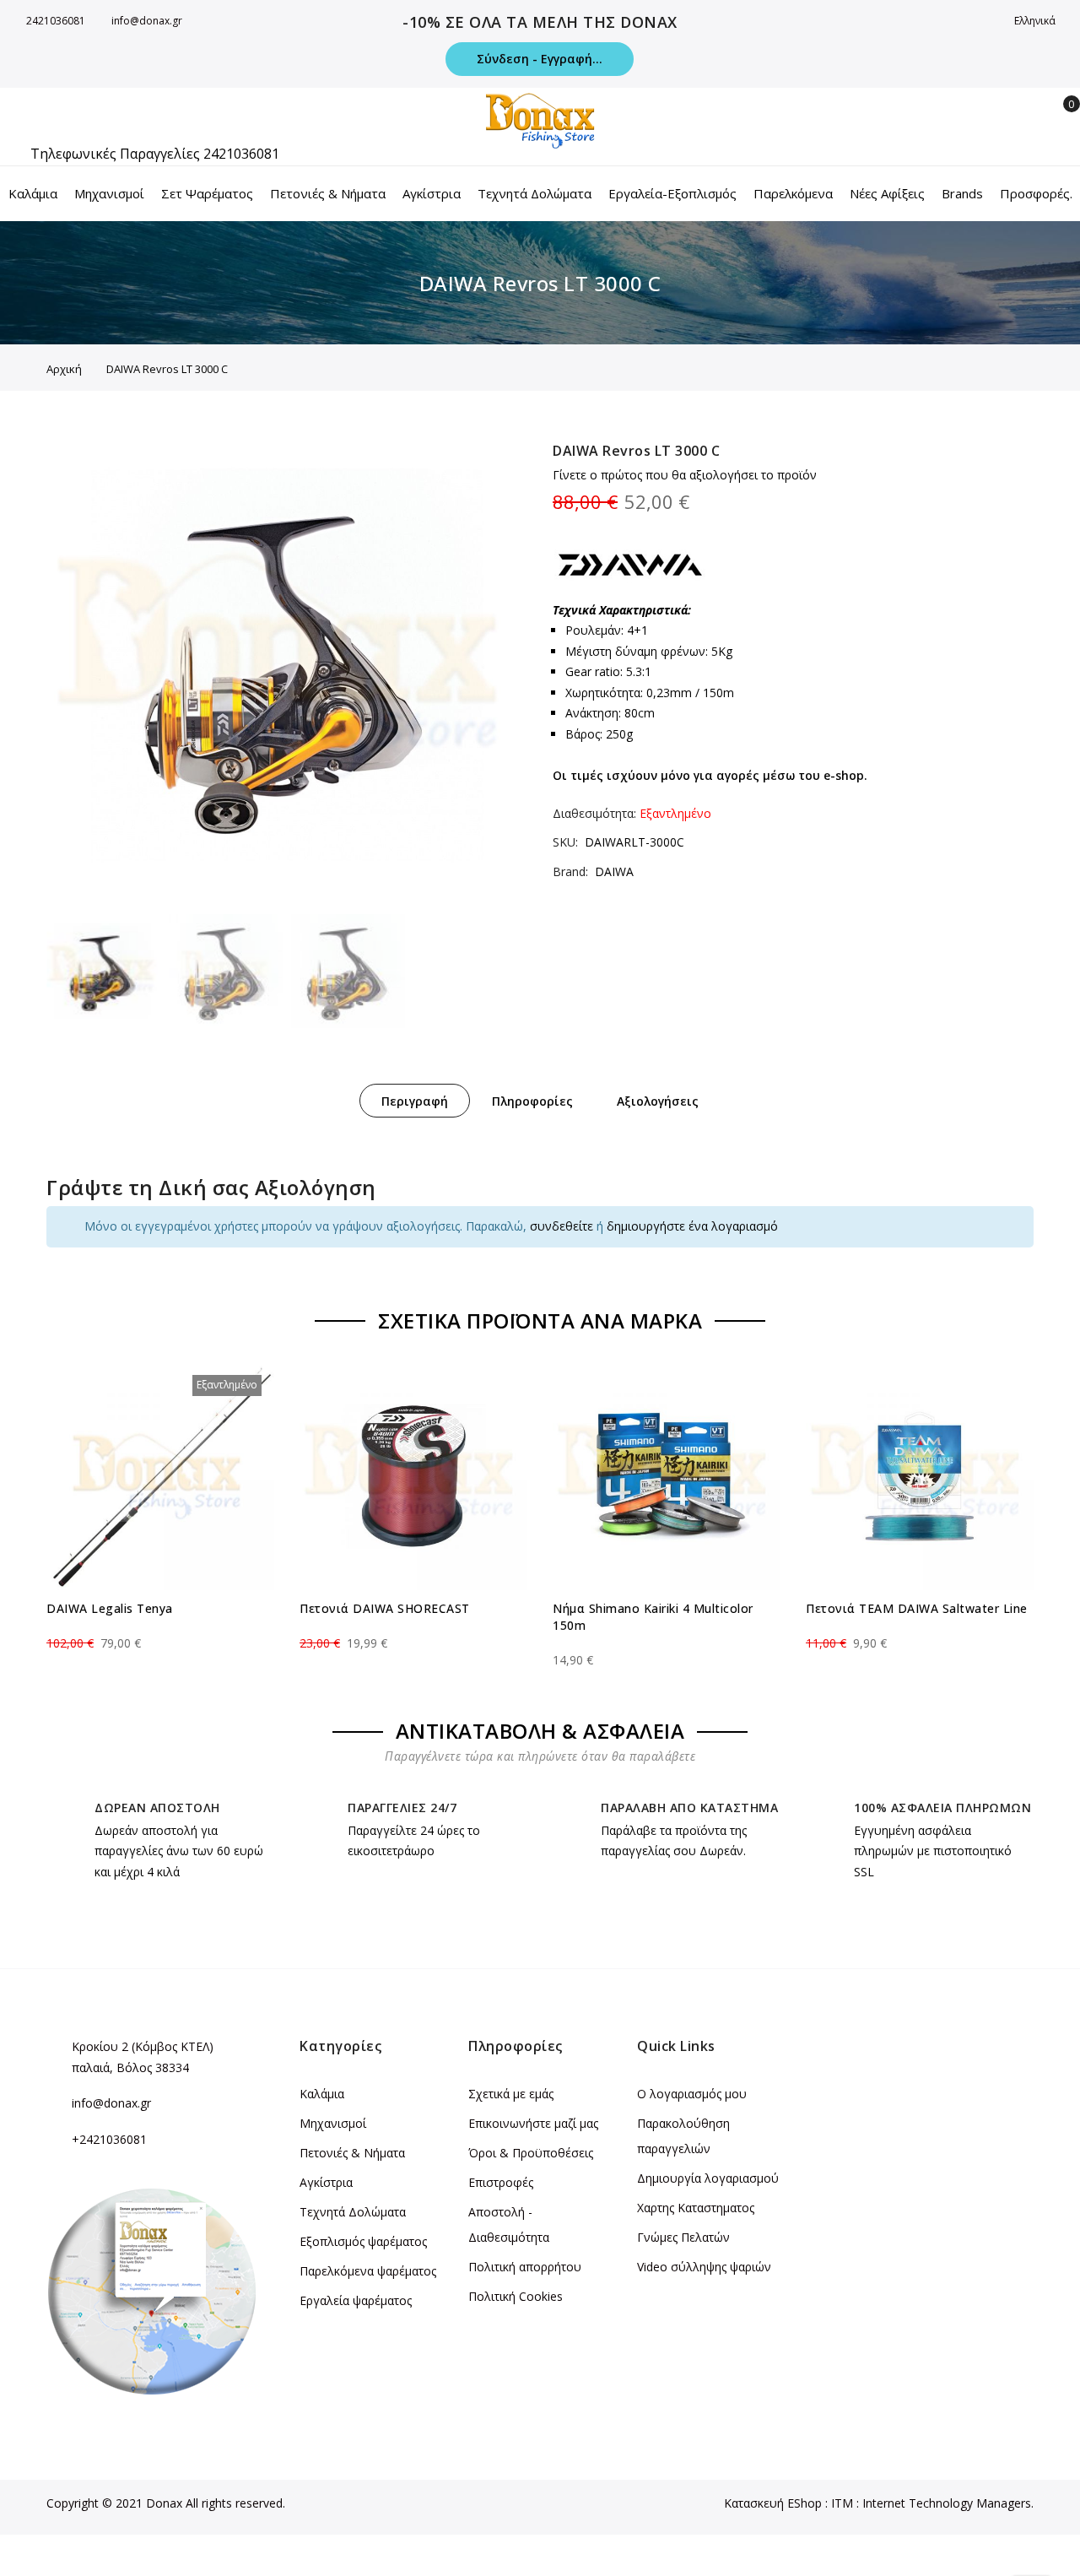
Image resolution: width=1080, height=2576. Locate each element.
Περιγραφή (415, 1101)
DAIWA (614, 871)
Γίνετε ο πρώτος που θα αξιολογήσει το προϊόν (685, 475)
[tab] (415, 1101)
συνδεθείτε (562, 1226)
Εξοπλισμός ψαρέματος (363, 2241)
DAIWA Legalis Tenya (110, 1608)
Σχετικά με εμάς (511, 2094)
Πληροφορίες (532, 1101)
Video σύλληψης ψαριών (704, 2267)
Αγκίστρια (326, 2182)
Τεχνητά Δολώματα (353, 2212)
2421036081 (56, 21)
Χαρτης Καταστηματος (696, 2208)
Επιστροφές (501, 2182)
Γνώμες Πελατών (683, 2237)
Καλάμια (322, 2094)
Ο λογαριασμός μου (692, 2094)
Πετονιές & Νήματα (352, 2153)
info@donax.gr (147, 21)
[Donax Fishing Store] (540, 121)
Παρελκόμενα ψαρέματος (368, 2271)
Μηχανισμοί (333, 2123)
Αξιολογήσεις (658, 1101)
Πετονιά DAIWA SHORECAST (385, 1608)
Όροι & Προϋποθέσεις (531, 2153)
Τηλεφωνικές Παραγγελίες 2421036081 (155, 154)
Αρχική (64, 369)
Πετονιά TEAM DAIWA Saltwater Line (917, 1608)
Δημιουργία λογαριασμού (708, 2178)
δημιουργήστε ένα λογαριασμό (692, 1226)
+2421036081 (109, 2139)
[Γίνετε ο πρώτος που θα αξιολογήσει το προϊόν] (160, 1628)
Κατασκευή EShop (773, 2503)
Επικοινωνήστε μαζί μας (533, 2123)
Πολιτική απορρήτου (525, 2267)
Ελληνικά (1036, 21)
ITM (842, 2503)
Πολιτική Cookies (516, 2296)
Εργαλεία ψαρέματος (356, 2300)
